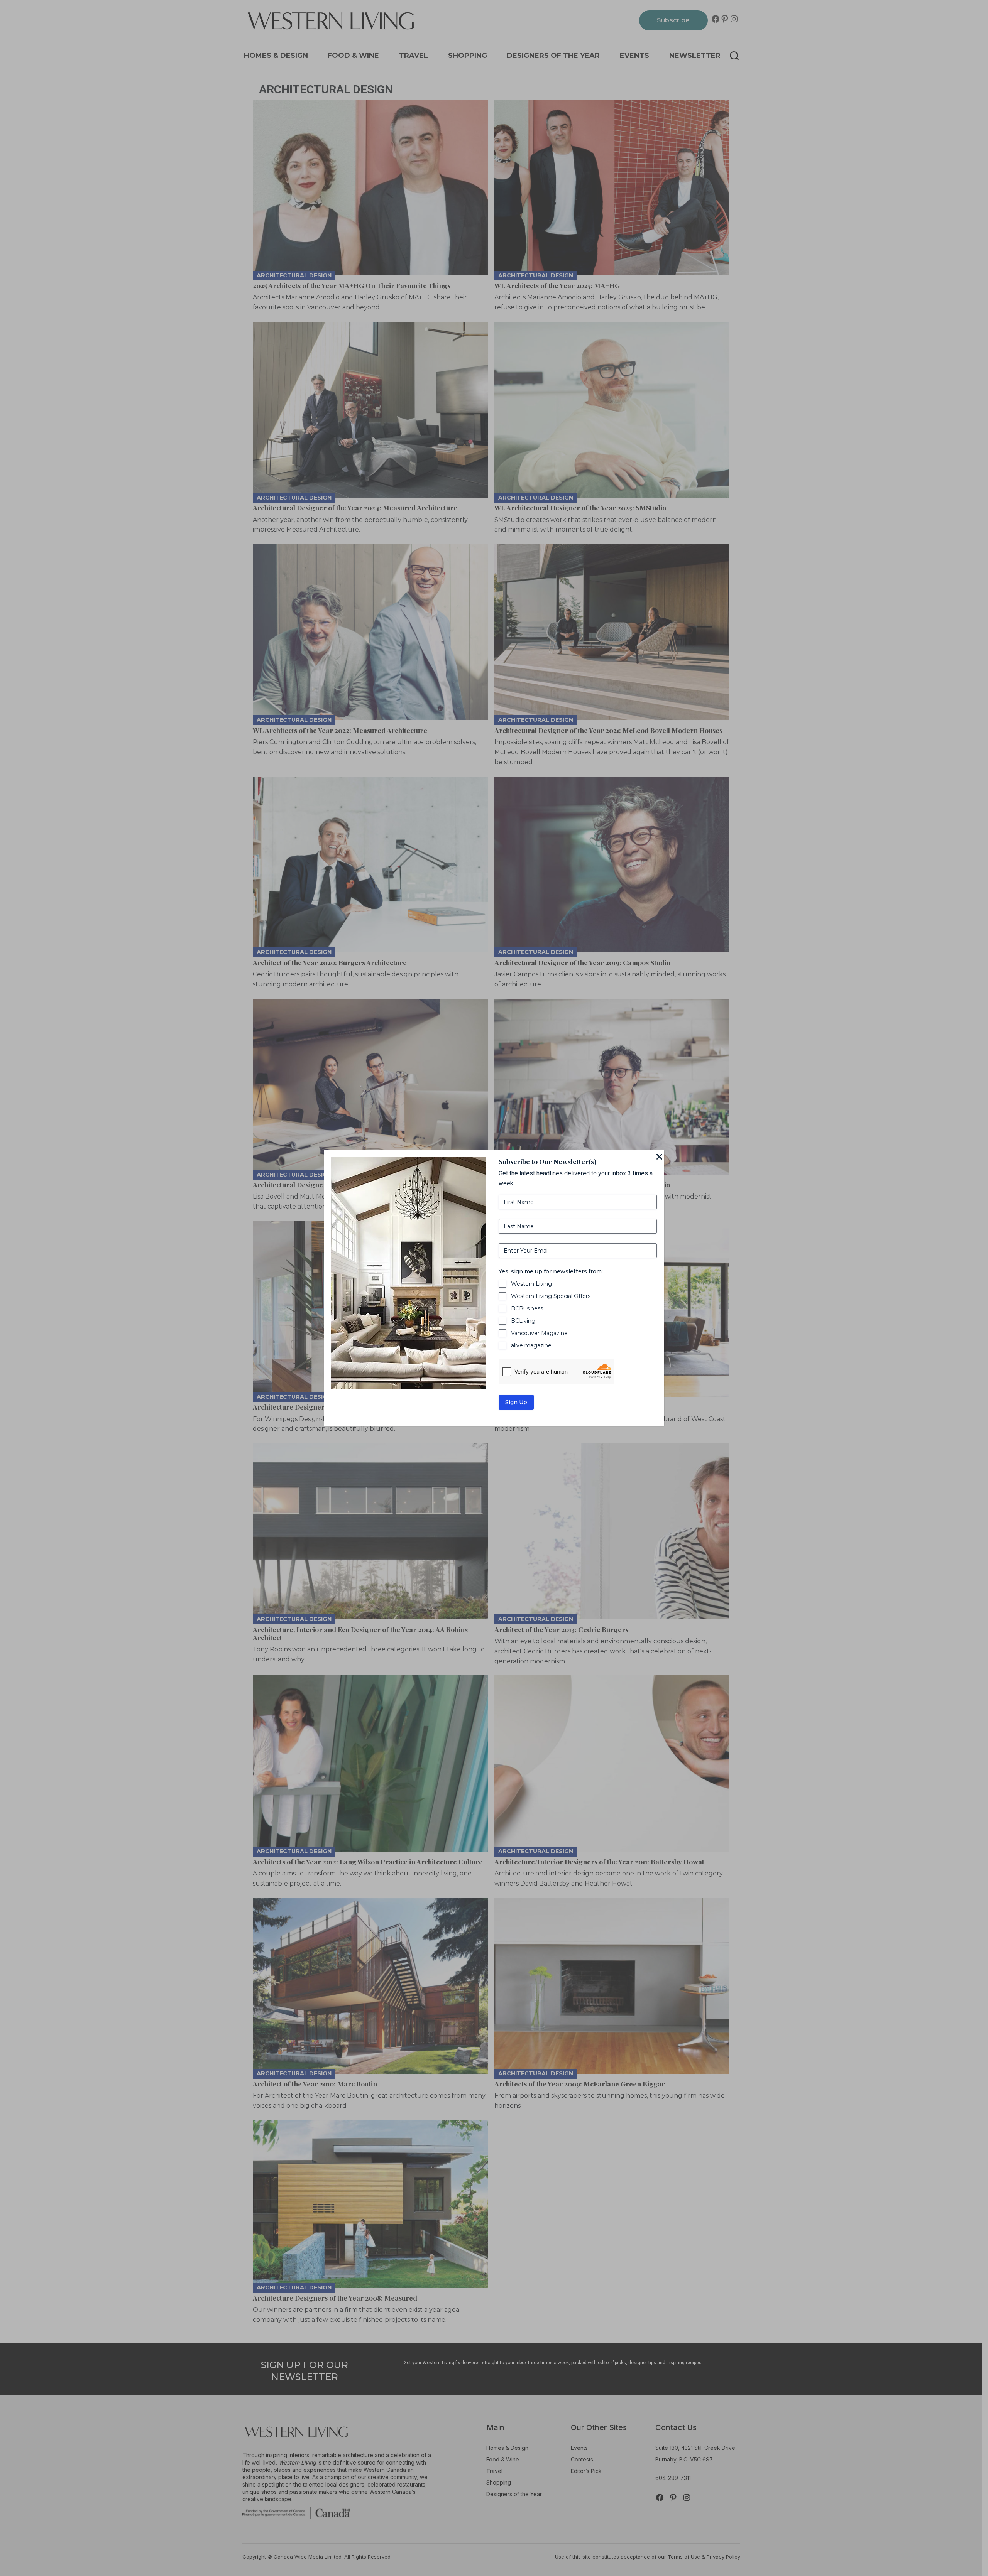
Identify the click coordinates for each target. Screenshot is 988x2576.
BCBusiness (527, 1308)
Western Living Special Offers (551, 1296)
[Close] (659, 1157)
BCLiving (523, 1321)
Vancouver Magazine (539, 1333)
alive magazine (531, 1345)
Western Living (531, 1284)
